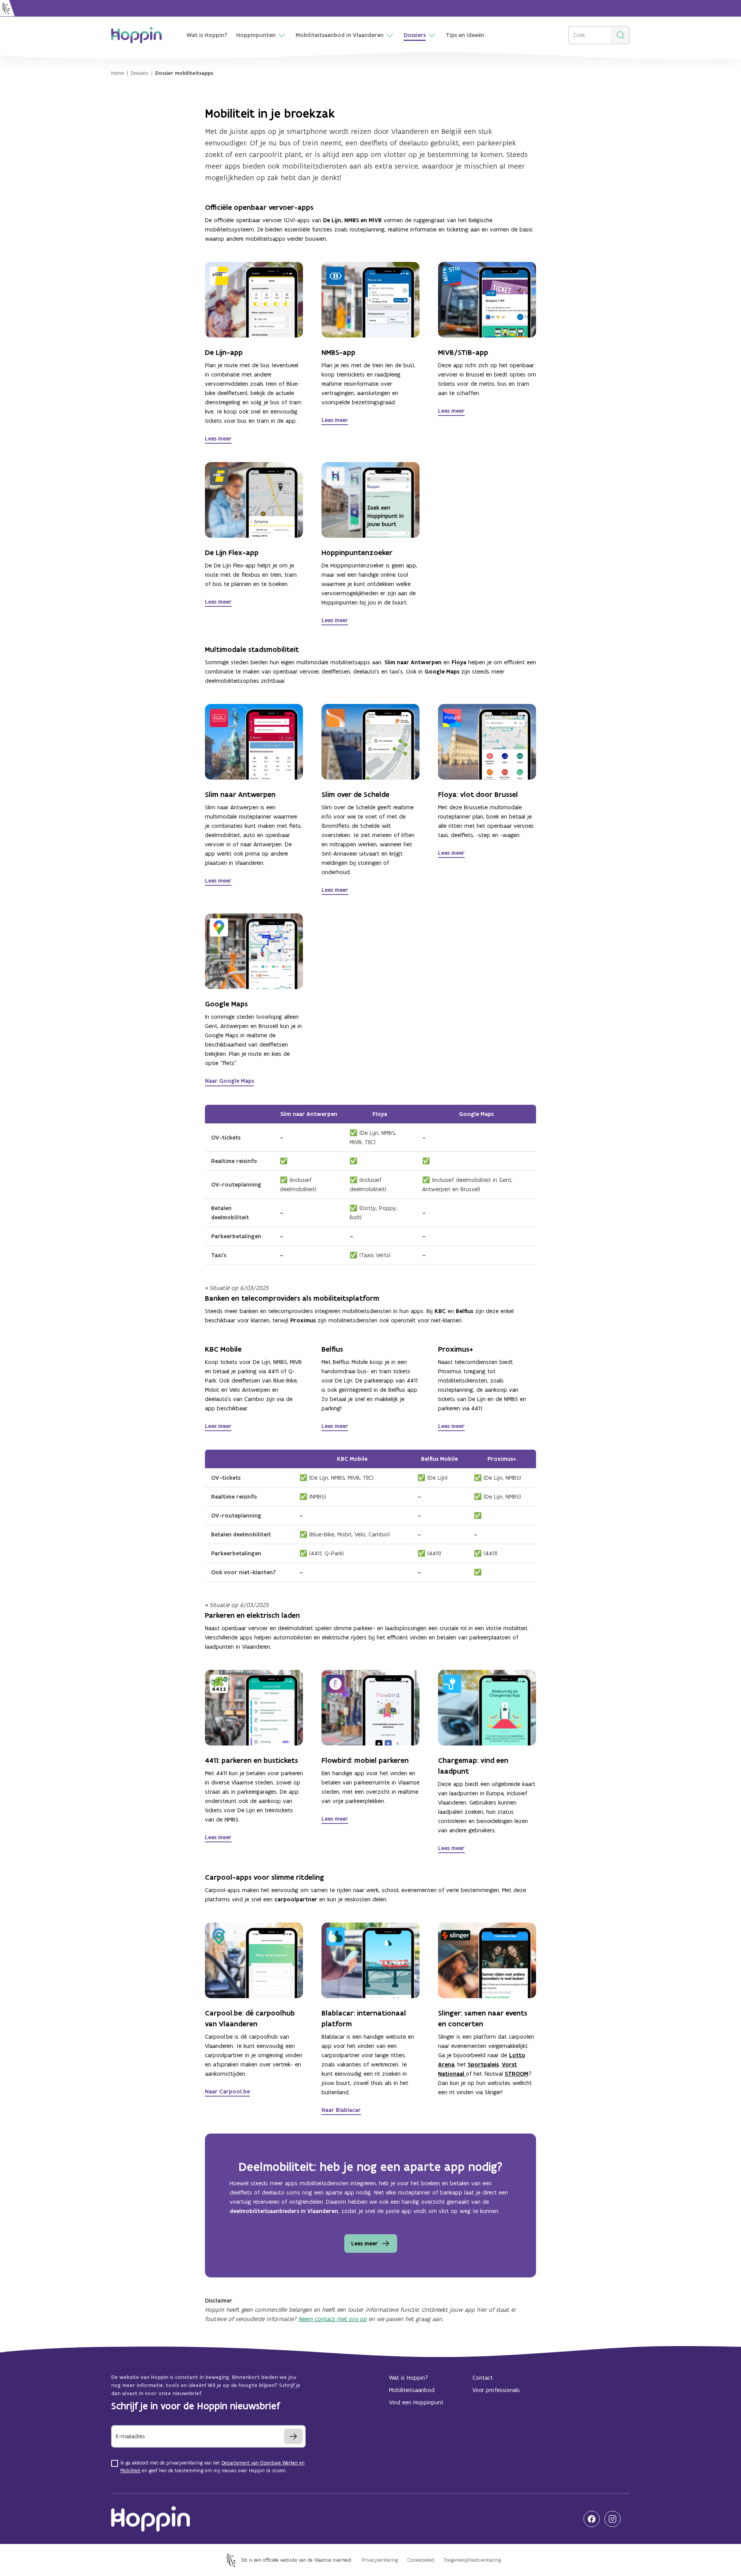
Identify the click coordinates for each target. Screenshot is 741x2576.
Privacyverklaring (380, 2560)
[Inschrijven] (293, 2436)
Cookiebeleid (421, 2560)
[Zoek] (621, 35)
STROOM (517, 2074)
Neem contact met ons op (332, 2319)
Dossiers (140, 73)
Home (118, 73)
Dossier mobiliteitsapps (184, 73)
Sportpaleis (483, 2064)
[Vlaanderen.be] (7, 8)
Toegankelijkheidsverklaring (472, 2560)
